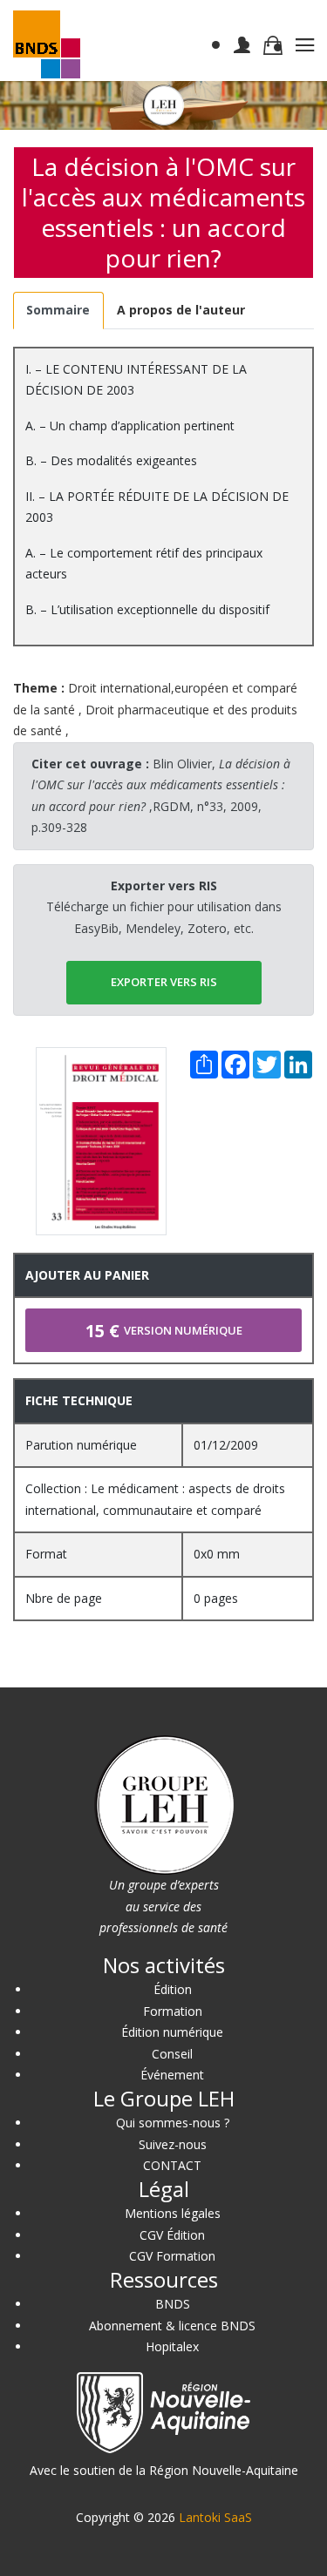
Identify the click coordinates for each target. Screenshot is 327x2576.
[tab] (58, 311)
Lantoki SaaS (215, 2517)
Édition (173, 1989)
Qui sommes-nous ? (173, 2123)
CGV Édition (172, 2235)
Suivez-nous (173, 2144)
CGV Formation (172, 2256)
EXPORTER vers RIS (164, 982)
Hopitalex (172, 2346)
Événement (172, 2075)
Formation (173, 2011)
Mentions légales (173, 2213)
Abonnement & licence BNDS (172, 2326)
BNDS (173, 2304)
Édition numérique (172, 2032)
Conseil (172, 2054)
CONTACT (172, 2165)
